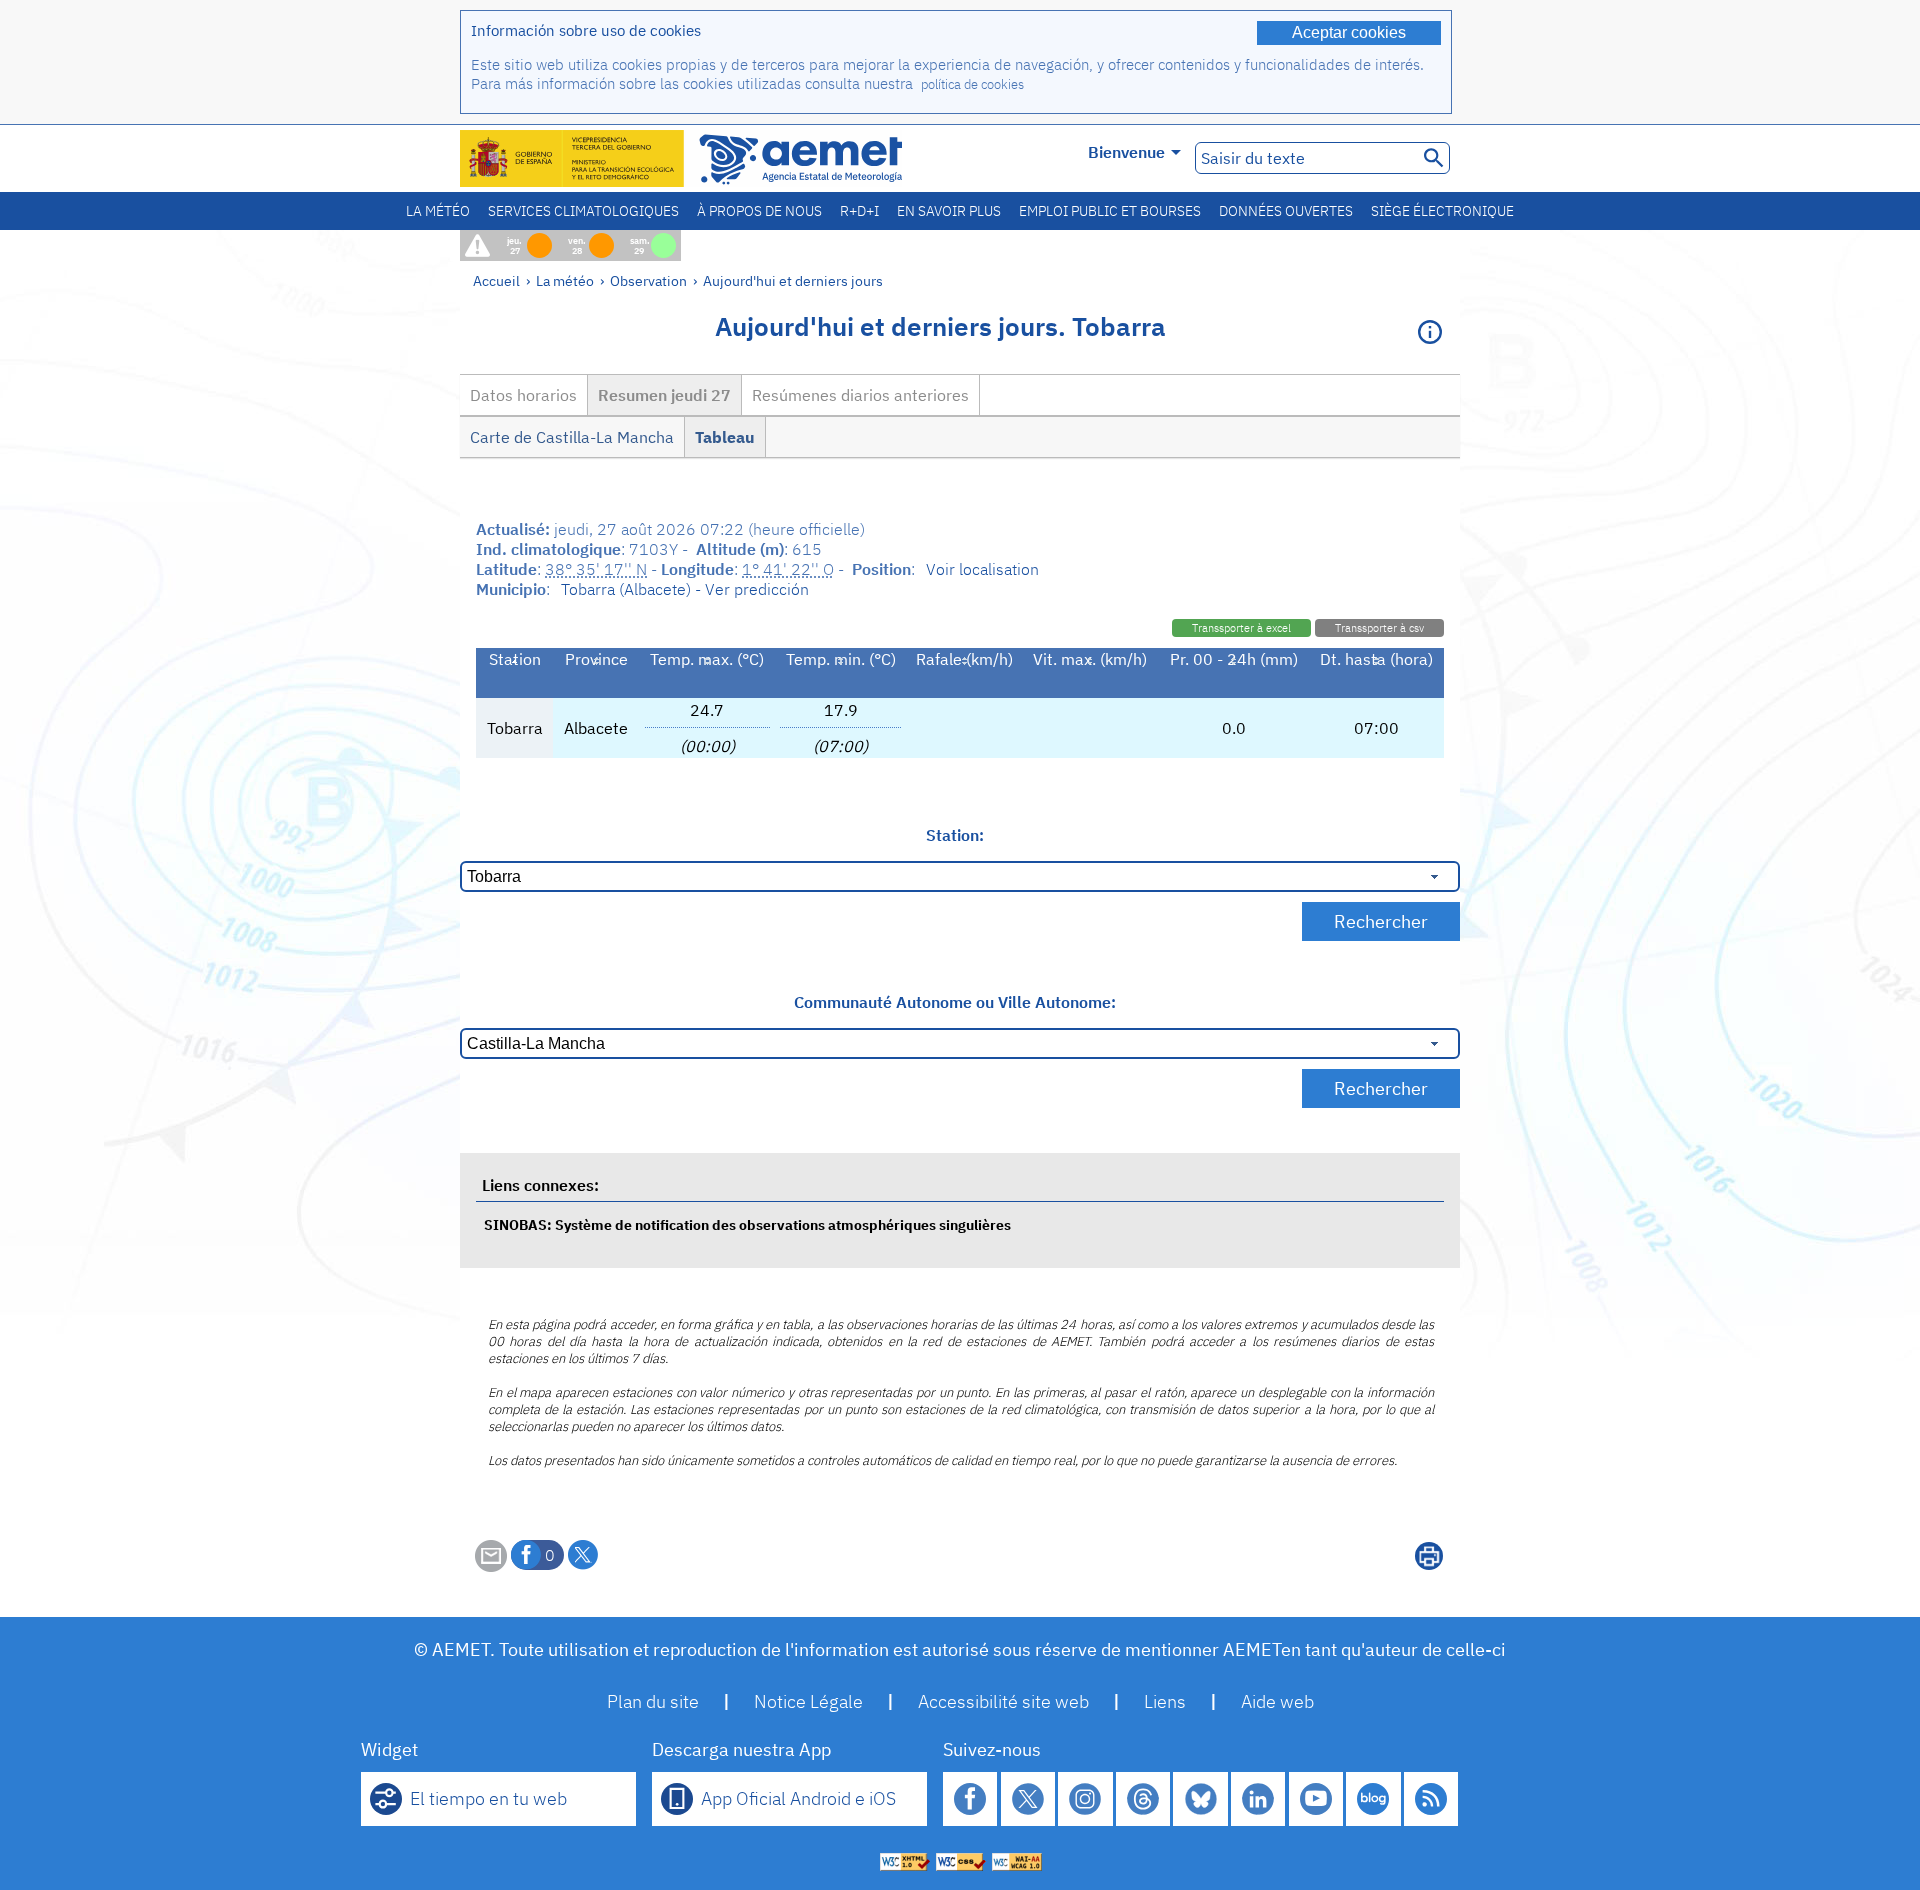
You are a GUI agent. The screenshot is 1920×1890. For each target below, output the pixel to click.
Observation (648, 280)
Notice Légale (808, 1701)
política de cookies (972, 84)
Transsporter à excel (1241, 628)
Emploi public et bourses (1110, 211)
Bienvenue (1126, 152)
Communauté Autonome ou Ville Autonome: (955, 1002)
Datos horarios (523, 395)
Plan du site (653, 1701)
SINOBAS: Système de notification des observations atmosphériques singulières (747, 1224)
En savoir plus (949, 211)
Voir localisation (982, 569)
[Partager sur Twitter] (583, 1555)
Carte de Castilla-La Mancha (572, 437)
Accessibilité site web (1003, 1701)
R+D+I (859, 211)
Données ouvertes (1286, 211)
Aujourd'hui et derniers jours (793, 280)
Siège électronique (1442, 211)
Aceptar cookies (1349, 32)
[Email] (491, 1566)
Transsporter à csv (1379, 628)
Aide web (1277, 1701)
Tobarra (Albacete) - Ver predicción (685, 589)
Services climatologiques (583, 211)
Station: (955, 835)
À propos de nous (759, 211)
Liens (1165, 1701)
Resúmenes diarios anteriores (860, 395)
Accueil (496, 280)
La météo (438, 211)
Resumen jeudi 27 (664, 395)
